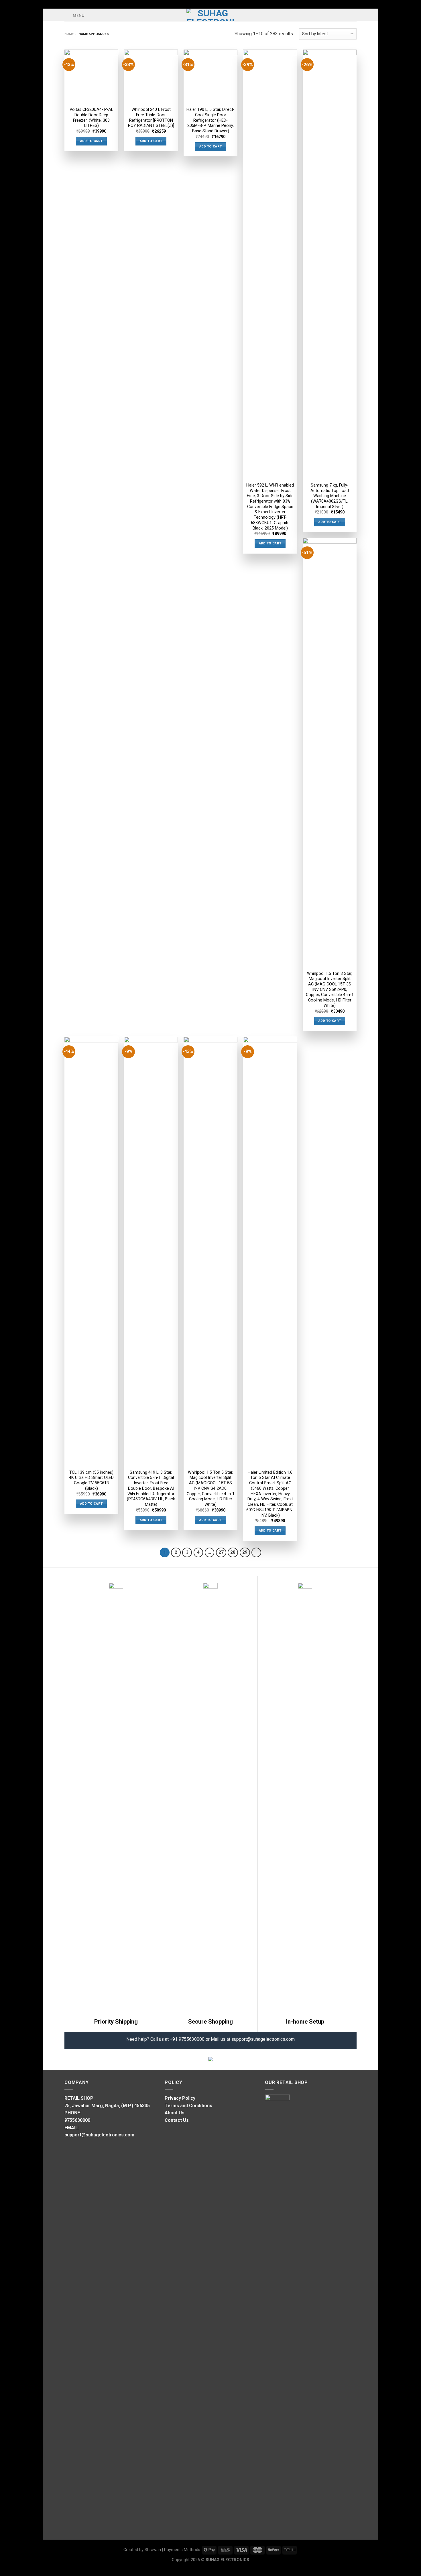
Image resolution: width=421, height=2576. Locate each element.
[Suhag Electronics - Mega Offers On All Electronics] (211, 15)
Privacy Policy (180, 2098)
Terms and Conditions (188, 2106)
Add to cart (92, 141)
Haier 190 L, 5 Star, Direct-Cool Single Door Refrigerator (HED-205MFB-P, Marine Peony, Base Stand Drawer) (210, 120)
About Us (175, 2113)
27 (221, 1552)
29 (245, 1552)
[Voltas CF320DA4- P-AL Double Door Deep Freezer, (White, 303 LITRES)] (91, 76)
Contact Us (177, 2120)
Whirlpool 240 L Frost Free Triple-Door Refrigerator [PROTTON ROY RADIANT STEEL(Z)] (151, 118)
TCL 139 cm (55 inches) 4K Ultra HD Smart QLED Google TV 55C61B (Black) (91, 1480)
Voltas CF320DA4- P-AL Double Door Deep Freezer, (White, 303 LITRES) (91, 118)
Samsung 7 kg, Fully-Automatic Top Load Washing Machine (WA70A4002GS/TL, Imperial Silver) (330, 496)
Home (69, 34)
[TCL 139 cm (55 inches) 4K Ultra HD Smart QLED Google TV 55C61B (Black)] (91, 1251)
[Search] (354, 15)
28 (233, 1552)
